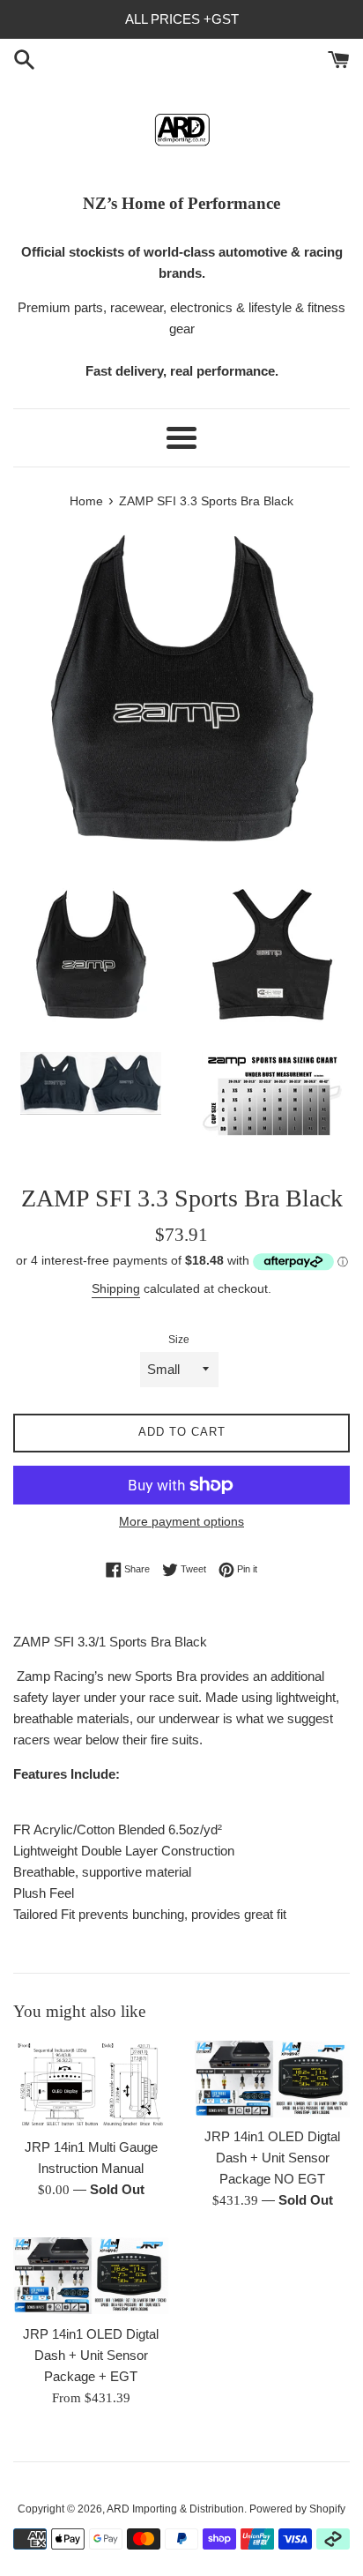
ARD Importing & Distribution (175, 2509)
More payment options (181, 1521)
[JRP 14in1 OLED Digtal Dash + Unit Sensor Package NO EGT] (272, 2079)
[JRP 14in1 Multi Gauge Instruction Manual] (91, 2085)
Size (179, 1340)
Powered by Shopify (297, 2509)
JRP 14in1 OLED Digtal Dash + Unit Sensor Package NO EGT (272, 2158)
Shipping (116, 1288)
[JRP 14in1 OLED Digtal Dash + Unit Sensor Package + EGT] (91, 2276)
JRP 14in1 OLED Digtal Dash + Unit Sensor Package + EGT (91, 2355)
